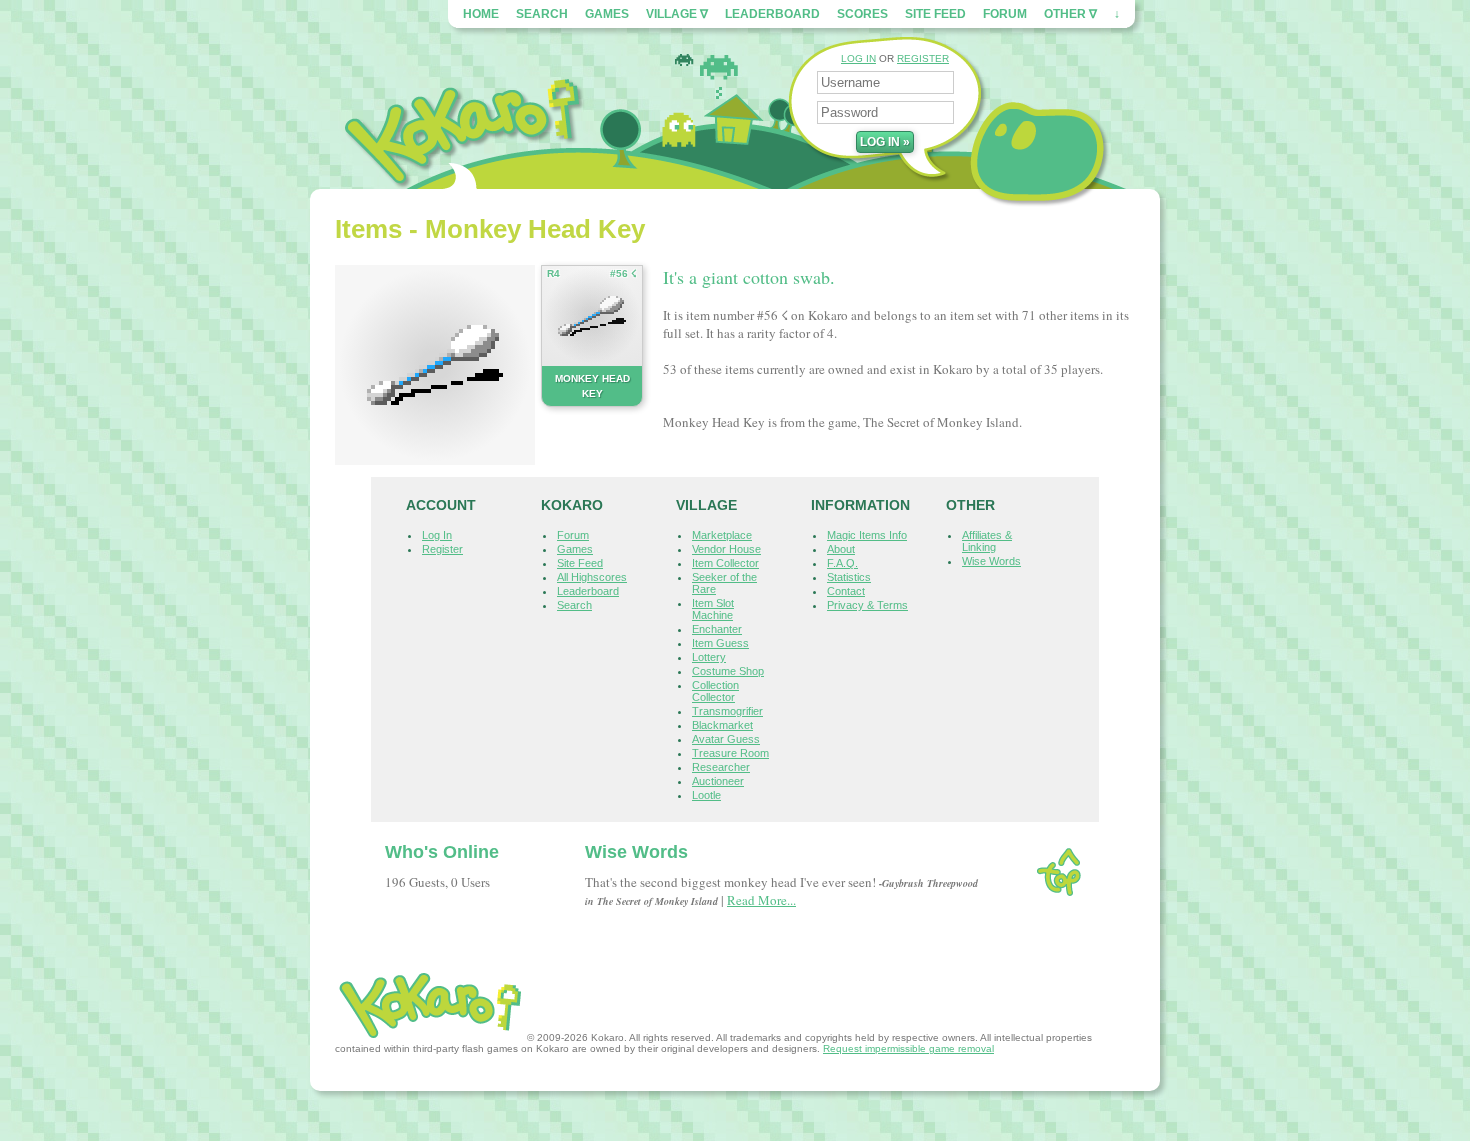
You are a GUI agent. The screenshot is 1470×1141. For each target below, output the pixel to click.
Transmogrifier (727, 711)
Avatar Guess (726, 739)
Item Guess (720, 643)
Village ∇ (677, 14)
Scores (862, 14)
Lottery (709, 657)
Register (442, 549)
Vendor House (726, 549)
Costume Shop (728, 671)
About (841, 549)
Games (607, 14)
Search (542, 14)
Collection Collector (715, 691)
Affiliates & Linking (987, 541)
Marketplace (722, 535)
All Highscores (592, 577)
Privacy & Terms (867, 605)
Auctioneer (718, 781)
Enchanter (717, 629)
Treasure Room (730, 753)
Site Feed (935, 14)
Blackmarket (722, 725)
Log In (437, 535)
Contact (846, 591)
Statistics (849, 577)
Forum (1005, 14)
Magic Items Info (867, 535)
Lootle (706, 795)
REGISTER (923, 58)
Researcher (721, 767)
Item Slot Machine (713, 609)
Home (481, 14)
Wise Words (991, 561)
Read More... (761, 900)
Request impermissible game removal (908, 1048)
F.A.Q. (842, 563)
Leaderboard (772, 14)
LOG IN (858, 58)
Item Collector (725, 563)
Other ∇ (1070, 14)
